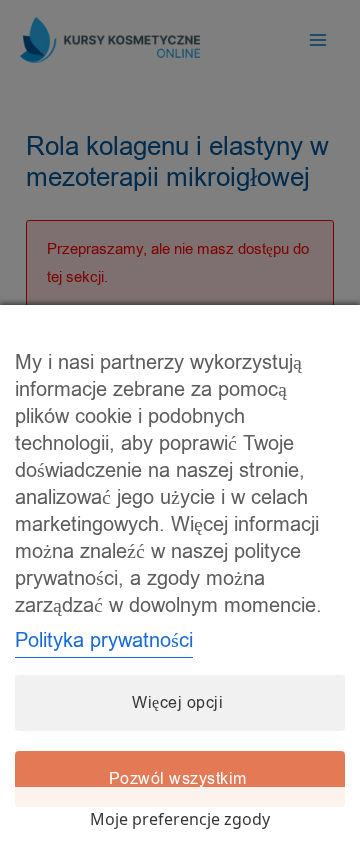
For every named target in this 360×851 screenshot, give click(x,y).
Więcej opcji (177, 703)
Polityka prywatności (104, 640)
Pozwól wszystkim (178, 779)
